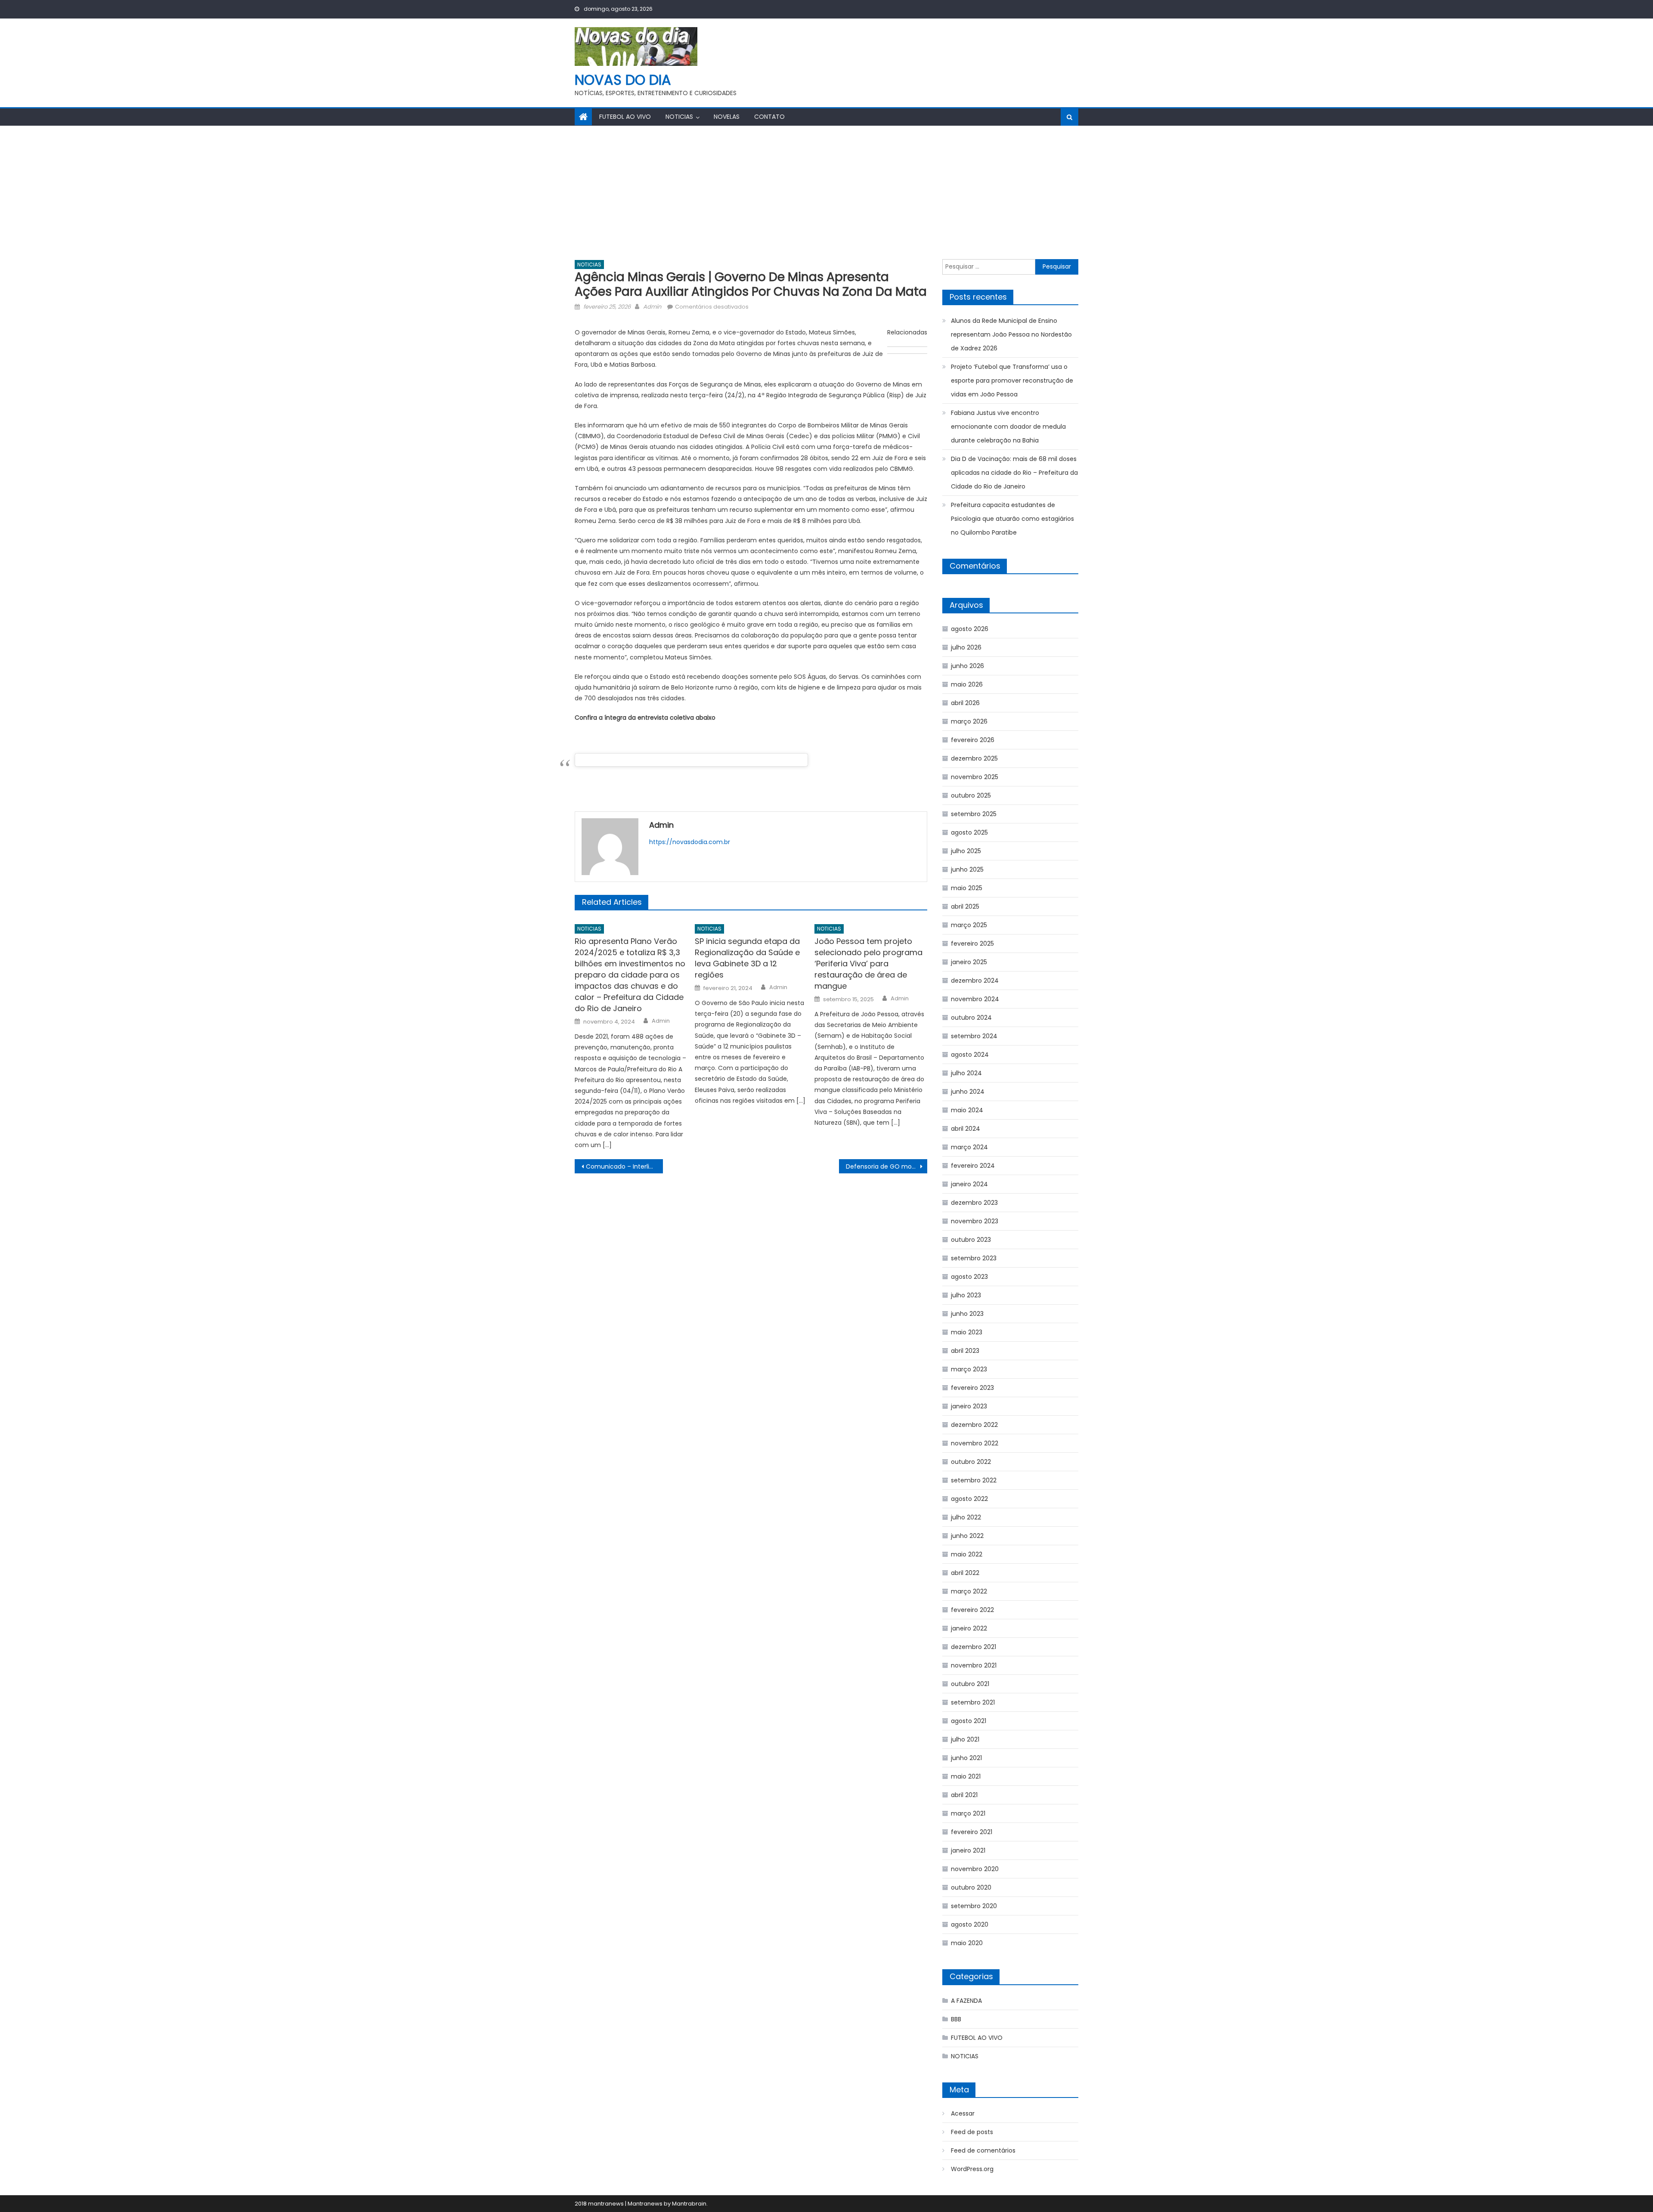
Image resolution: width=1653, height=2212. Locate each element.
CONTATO (769, 117)
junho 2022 (967, 1536)
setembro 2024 (974, 1036)
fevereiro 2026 (973, 740)
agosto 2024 (970, 1055)
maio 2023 (967, 1332)
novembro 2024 (975, 999)
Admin (652, 307)
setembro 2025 (974, 814)
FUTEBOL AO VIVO (625, 117)
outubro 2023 (971, 1240)
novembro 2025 (975, 777)
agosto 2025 (969, 832)
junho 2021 (966, 1758)
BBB (956, 2019)
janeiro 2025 (969, 962)
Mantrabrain (689, 2204)
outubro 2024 (971, 1018)
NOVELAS (727, 117)
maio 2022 (967, 1554)
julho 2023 (966, 1295)
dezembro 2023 (974, 1203)
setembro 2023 (974, 1258)
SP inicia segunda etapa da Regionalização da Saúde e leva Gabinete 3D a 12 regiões (747, 958)
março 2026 (969, 721)
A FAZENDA (966, 2001)
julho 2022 (966, 1517)
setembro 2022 (974, 1480)
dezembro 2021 (974, 1647)
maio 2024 (967, 1110)
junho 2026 (967, 666)
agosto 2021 (969, 1721)
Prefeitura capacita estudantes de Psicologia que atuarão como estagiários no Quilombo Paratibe (1012, 519)
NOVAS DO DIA (623, 80)
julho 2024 (966, 1073)
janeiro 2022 (969, 1628)
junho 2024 (968, 1092)
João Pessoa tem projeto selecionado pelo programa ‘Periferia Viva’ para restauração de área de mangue (868, 964)
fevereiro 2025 (972, 944)
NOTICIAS (679, 117)
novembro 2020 (975, 1869)
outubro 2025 (971, 795)
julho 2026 (966, 647)
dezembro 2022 (974, 1425)
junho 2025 (967, 869)
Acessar (963, 2113)
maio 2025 (967, 888)
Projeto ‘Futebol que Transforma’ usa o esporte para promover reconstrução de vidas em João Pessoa (1012, 381)
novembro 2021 (974, 1665)
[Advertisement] (826, 190)
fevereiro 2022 (972, 1610)
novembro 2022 (975, 1443)
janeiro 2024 (969, 1184)
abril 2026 (965, 703)
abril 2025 (965, 906)
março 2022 (969, 1591)
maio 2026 (967, 684)
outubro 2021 (970, 1684)
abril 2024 (966, 1129)
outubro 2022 (971, 1462)
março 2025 (969, 925)
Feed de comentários (983, 2150)
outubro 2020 (971, 1887)
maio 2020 (967, 1943)
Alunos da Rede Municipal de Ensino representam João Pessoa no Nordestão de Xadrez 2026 (1011, 334)
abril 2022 (965, 1573)
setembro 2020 (974, 1906)
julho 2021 (965, 1739)
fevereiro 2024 (973, 1166)
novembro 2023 (975, 1221)
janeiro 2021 (968, 1850)
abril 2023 (965, 1351)
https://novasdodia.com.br (690, 842)
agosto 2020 (970, 1924)
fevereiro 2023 (972, 1388)
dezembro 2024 (975, 981)
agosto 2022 (969, 1499)
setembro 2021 (973, 1702)
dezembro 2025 (974, 758)
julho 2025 (966, 851)
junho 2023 (967, 1314)
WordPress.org (972, 2169)
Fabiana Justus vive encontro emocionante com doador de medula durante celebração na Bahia (1008, 427)
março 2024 (969, 1147)
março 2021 (968, 1813)
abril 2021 (964, 1795)
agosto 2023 (969, 1277)
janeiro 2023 (969, 1406)
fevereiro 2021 (972, 1832)
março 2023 (969, 1369)
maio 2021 (966, 1776)
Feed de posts (972, 2132)
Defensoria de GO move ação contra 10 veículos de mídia (887, 1166)
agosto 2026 (970, 629)
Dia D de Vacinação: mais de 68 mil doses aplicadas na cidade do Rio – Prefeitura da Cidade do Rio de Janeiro (1014, 473)
